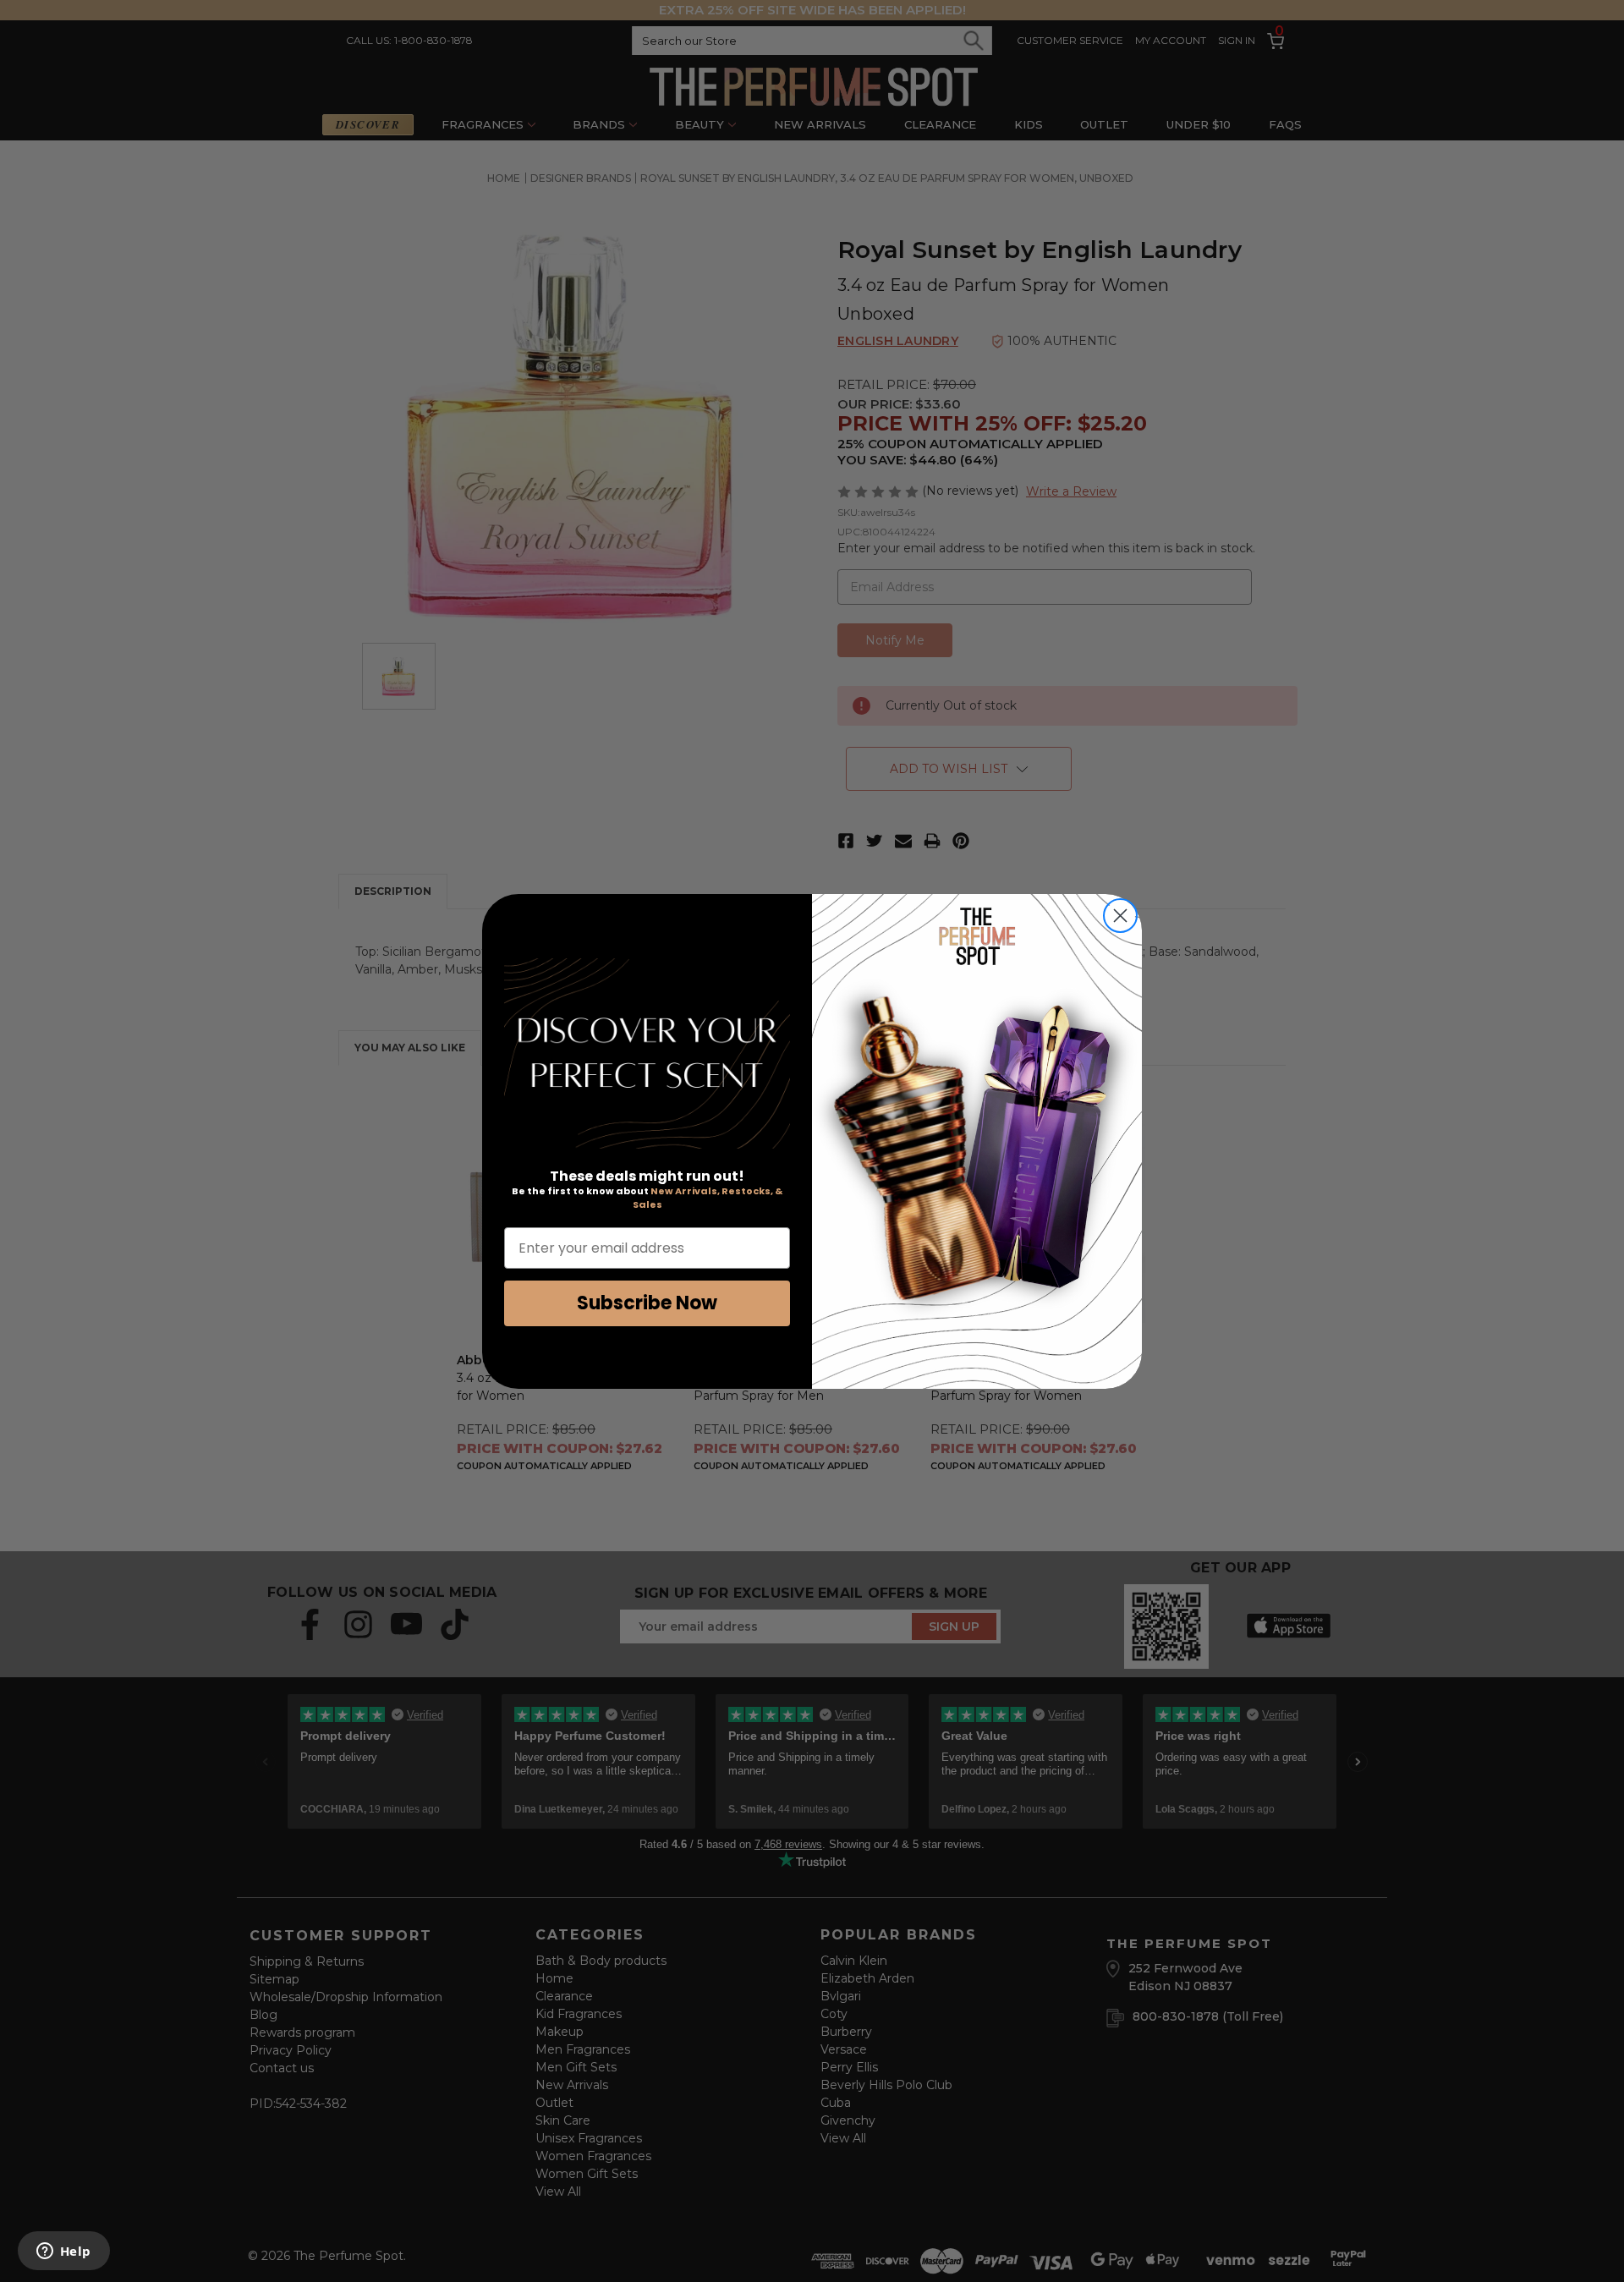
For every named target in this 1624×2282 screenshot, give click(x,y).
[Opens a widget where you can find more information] (63, 2252)
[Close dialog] (1120, 916)
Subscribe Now (647, 1303)
